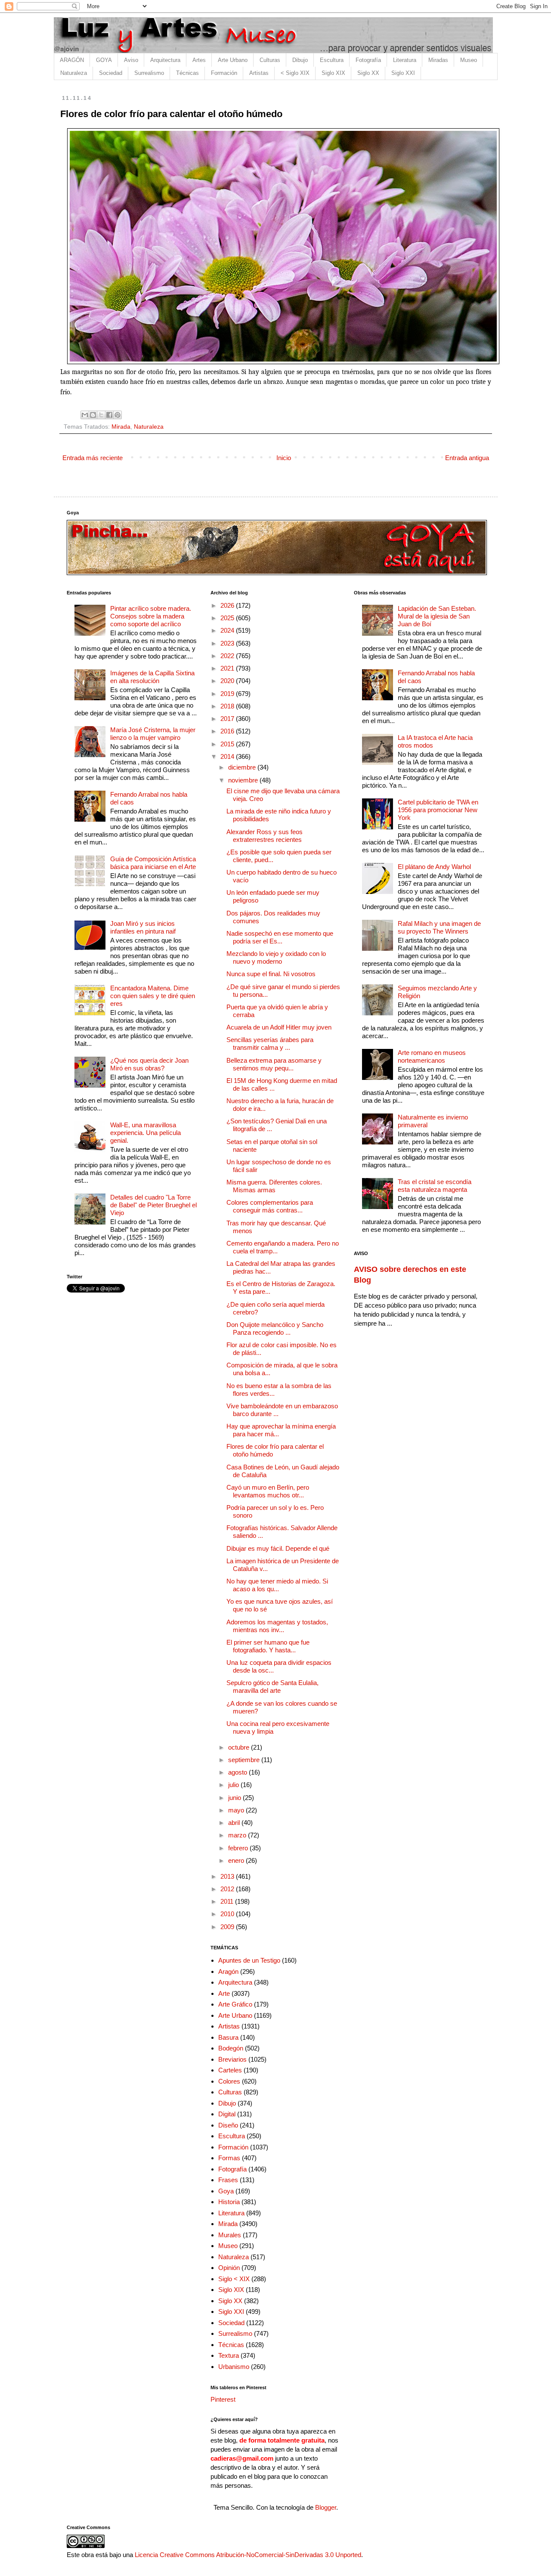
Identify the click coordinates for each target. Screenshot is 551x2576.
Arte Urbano (233, 60)
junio (235, 1798)
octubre (240, 1747)
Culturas (270, 60)
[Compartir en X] (101, 415)
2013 (228, 1876)
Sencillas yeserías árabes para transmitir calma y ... (270, 1044)
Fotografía (368, 60)
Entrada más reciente (93, 458)
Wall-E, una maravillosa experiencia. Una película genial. (145, 1133)
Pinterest (223, 2399)
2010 (228, 1914)
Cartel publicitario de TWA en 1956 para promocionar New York (438, 810)
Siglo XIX (333, 73)
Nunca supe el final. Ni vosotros (271, 974)
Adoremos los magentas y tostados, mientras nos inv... (277, 1626)
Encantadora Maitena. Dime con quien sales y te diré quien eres (153, 996)
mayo (237, 1810)
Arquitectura (165, 60)
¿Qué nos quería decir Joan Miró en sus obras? (149, 1064)
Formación (224, 73)
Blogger (326, 2507)
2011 (228, 1901)
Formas (229, 2158)
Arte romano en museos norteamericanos (432, 1056)
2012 (228, 1889)
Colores (229, 2081)
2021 (228, 668)
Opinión (229, 2268)
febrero (239, 1848)
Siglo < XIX (234, 2279)
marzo (238, 1835)
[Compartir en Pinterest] (118, 415)
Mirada (121, 427)
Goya (226, 2191)
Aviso (131, 60)
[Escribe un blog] (93, 415)
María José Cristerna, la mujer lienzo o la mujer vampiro (153, 734)
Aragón (228, 1971)
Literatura (405, 60)
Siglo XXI (403, 73)
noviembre (244, 780)
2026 (228, 605)
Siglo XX (368, 73)
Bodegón (231, 2048)
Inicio (284, 458)
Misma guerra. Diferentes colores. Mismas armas (274, 1186)
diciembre (243, 767)
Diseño (228, 2125)
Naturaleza (74, 73)
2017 (228, 719)
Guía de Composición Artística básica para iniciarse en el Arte (153, 863)
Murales (230, 2235)
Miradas (438, 60)
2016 (228, 731)
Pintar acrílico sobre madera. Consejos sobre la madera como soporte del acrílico (151, 616)
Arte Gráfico (235, 2004)
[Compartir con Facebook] (109, 415)
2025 (228, 618)
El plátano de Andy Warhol (434, 867)
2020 (228, 681)
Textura (229, 2355)
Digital (227, 2114)
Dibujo (300, 60)
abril (235, 1823)
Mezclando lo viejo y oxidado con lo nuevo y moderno (276, 957)
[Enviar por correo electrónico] (85, 415)
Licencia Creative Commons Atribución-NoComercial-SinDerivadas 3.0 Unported (248, 2555)
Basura (228, 2037)
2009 (228, 1927)
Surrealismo (149, 73)
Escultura (332, 60)
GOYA (104, 60)
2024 (228, 630)
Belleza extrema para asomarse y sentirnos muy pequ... (274, 1064)
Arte (224, 1993)
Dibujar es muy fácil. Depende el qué (278, 1548)
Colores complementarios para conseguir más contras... (270, 1206)
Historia (229, 2202)
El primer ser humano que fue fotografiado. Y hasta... (268, 1646)
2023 (228, 643)
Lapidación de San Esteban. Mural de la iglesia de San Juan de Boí (437, 616)
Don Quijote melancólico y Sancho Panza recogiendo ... (275, 1328)
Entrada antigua (467, 458)
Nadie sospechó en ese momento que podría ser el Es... (280, 937)
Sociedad (111, 73)
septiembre (245, 1760)
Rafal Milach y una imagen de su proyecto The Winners (439, 927)
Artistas (259, 73)
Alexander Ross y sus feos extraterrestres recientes (265, 836)
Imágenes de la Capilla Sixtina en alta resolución (152, 677)
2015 (228, 744)
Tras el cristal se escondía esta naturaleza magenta (435, 1186)
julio (234, 1785)
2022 (228, 656)
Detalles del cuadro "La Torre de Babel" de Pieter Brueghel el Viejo (153, 1205)
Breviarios (232, 2059)
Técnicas (187, 73)
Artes (199, 60)
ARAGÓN (72, 60)
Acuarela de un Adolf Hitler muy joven (279, 1027)
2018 (228, 706)
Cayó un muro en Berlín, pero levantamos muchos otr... (268, 1491)
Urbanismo (234, 2367)
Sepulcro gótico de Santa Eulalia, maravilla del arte (272, 1687)
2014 (228, 756)
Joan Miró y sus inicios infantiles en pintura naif (143, 927)
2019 (228, 694)
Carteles (230, 2070)
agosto (238, 1772)
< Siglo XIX (295, 73)
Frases (228, 2180)
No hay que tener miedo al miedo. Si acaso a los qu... (277, 1585)
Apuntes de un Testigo (249, 1960)
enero (237, 1860)
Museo (469, 60)
